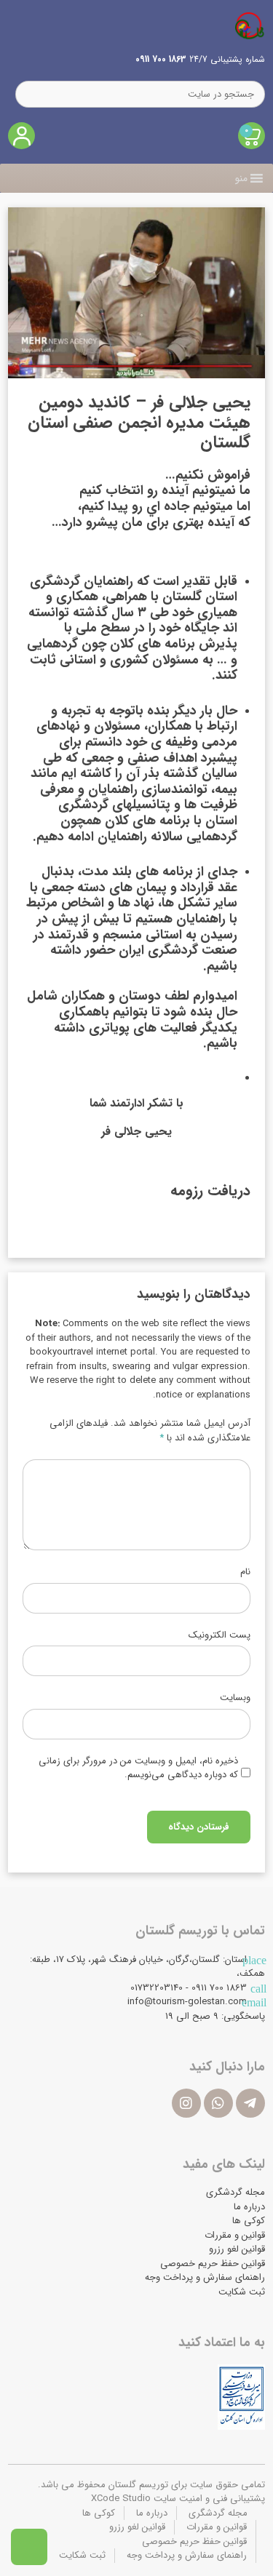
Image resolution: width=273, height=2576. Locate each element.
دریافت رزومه (210, 1191)
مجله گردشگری (236, 2192)
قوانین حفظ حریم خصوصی (213, 2264)
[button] (241, 178)
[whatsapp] (218, 2103)
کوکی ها (249, 2221)
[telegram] (250, 2103)
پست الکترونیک (219, 1635)
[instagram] (186, 2103)
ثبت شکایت (242, 2292)
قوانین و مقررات (235, 2235)
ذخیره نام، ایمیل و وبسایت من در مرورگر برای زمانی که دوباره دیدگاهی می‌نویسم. (138, 1768)
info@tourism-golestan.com (187, 2002)
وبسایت (235, 1698)
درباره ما (249, 2207)
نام (245, 1572)
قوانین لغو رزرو (237, 2249)
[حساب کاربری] (21, 136)
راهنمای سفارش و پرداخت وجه (205, 2277)
